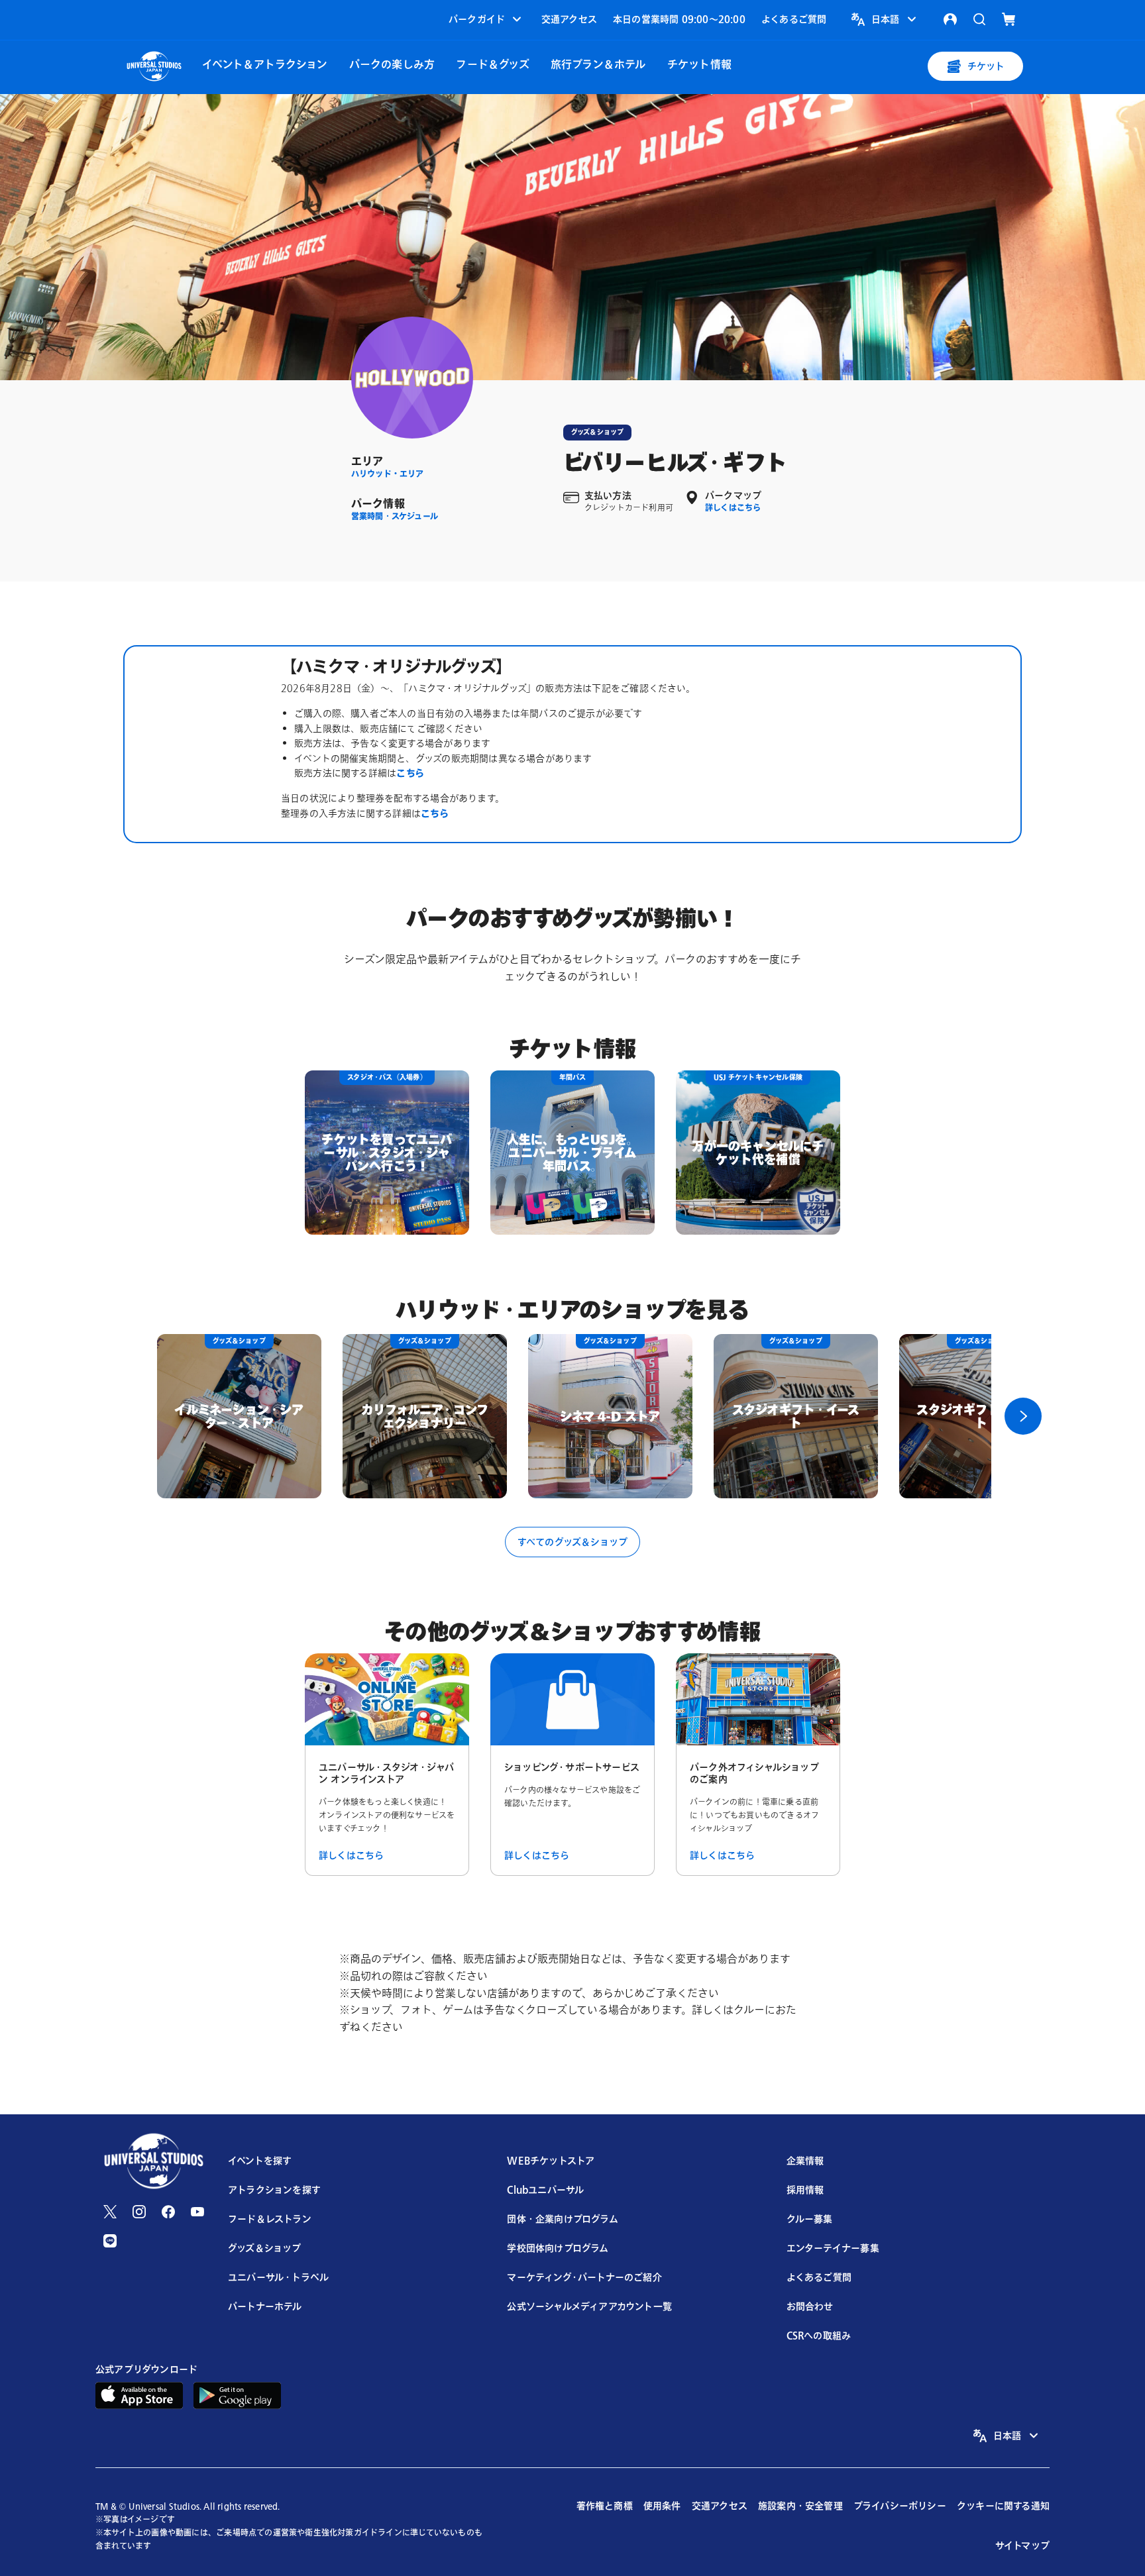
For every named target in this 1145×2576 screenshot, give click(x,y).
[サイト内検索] (979, 19)
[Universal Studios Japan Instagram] (139, 2212)
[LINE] (110, 2241)
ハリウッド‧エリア (388, 474)
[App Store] (139, 2394)
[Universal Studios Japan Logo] (154, 2162)
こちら (410, 773)
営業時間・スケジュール (395, 516)
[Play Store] (237, 2394)
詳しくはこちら (733, 508)
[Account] (950, 19)
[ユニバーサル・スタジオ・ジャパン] (154, 65)
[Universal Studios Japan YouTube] (197, 2212)
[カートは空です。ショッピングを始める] (1009, 19)
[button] (487, 19)
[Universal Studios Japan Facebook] (168, 2212)
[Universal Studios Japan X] (110, 2212)
